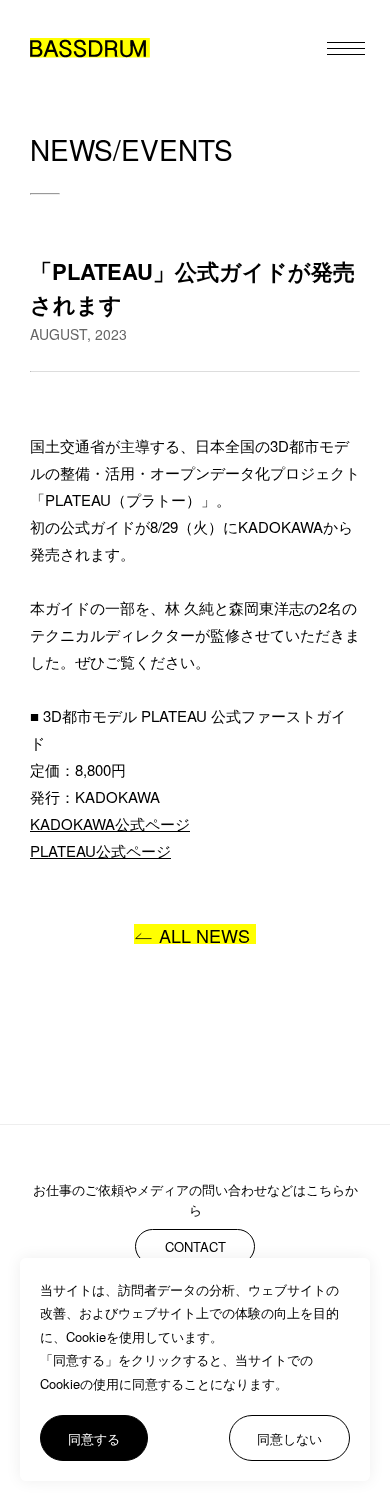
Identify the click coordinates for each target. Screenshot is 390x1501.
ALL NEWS (204, 934)
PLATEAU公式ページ (100, 850)
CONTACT (195, 1246)
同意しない (289, 1438)
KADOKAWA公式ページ (110, 823)
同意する (94, 1438)
